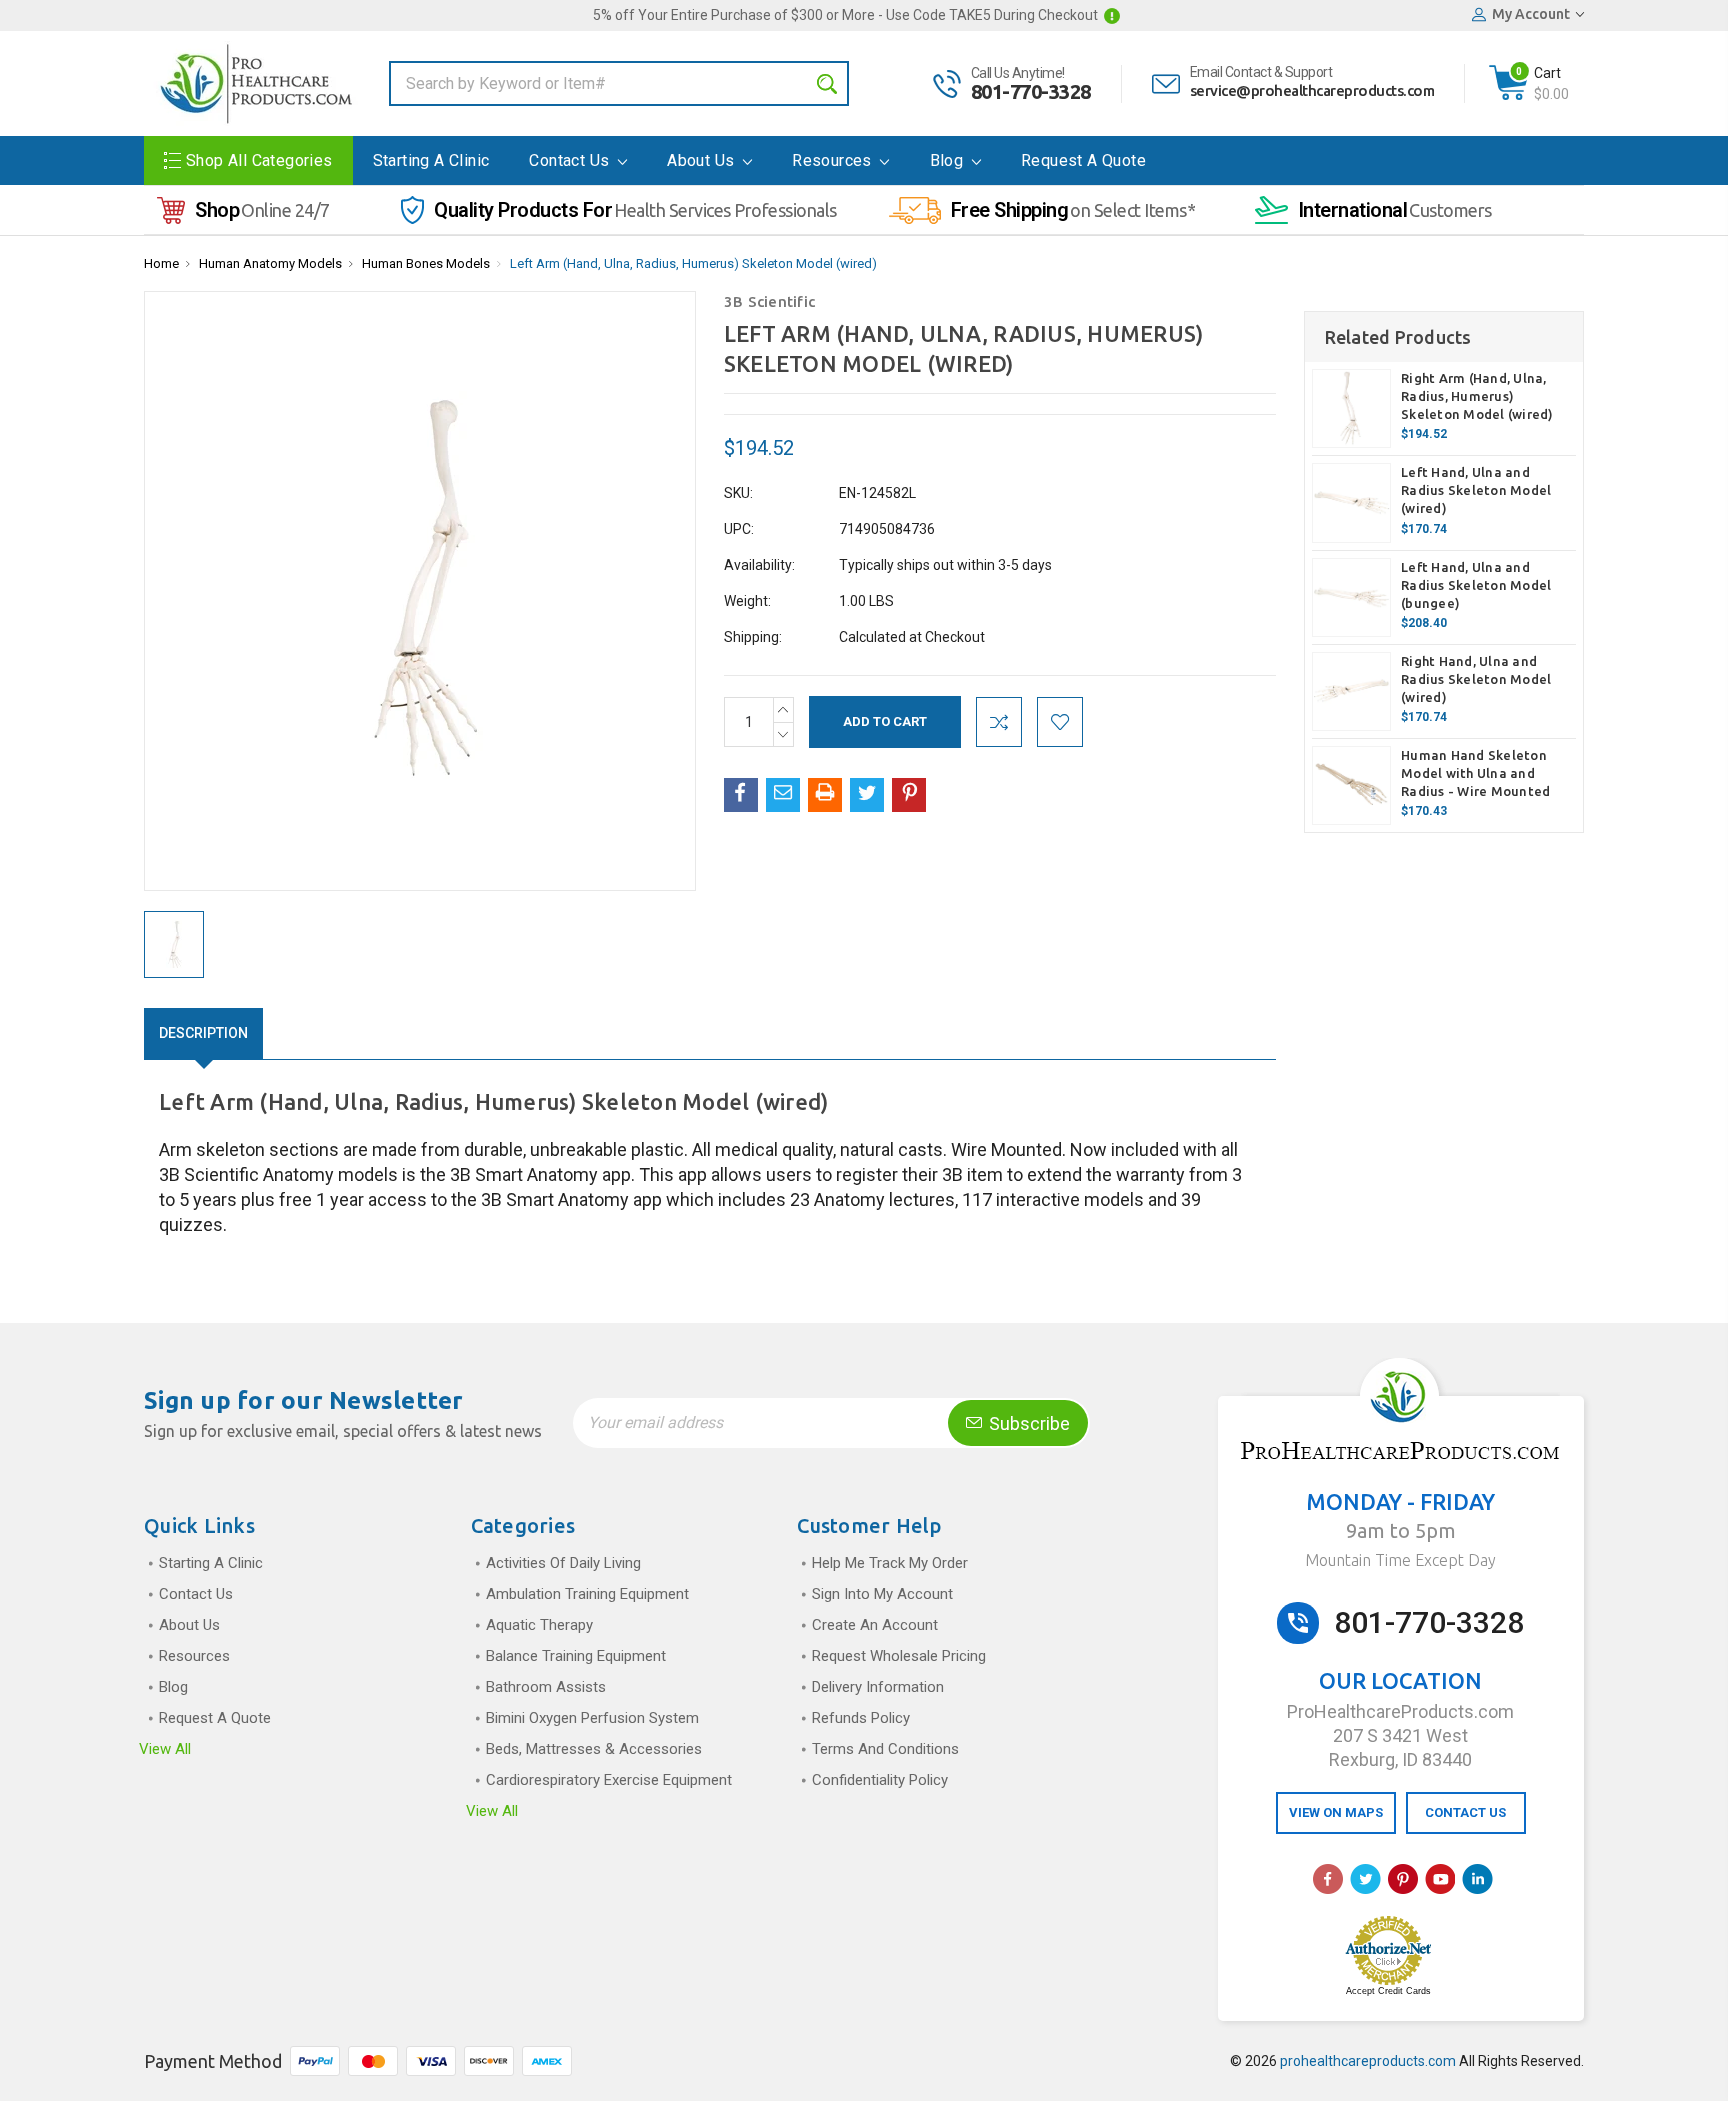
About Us (703, 160)
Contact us (571, 160)
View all (165, 1749)
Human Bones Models (426, 263)
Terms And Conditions (885, 1749)
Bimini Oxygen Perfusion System (592, 1718)
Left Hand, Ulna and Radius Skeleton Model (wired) (1476, 490)
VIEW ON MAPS (1336, 1812)
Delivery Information (878, 1687)
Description (203, 1033)
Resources (834, 160)
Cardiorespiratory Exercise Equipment (609, 1780)
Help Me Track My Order (890, 1563)
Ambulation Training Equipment (587, 1594)
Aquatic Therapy (539, 1625)
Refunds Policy (861, 1718)
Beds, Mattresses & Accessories (594, 1749)
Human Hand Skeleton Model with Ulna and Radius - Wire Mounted (1475, 773)
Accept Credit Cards (1388, 1991)
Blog (949, 160)
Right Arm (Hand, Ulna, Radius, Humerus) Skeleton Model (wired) (1477, 396)
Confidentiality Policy (880, 1780)
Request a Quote (1083, 160)
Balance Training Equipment (576, 1656)
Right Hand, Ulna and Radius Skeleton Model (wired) (1476, 679)
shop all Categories (259, 160)
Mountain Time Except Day (1400, 1560)
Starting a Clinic (431, 160)
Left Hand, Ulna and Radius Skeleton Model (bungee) (1476, 585)
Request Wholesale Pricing (899, 1656)
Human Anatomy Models (270, 263)
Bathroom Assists (546, 1687)
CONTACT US (1465, 1812)
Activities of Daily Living (563, 1563)
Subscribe (1027, 1423)
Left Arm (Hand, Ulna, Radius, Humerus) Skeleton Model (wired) (693, 263)
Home (161, 263)
